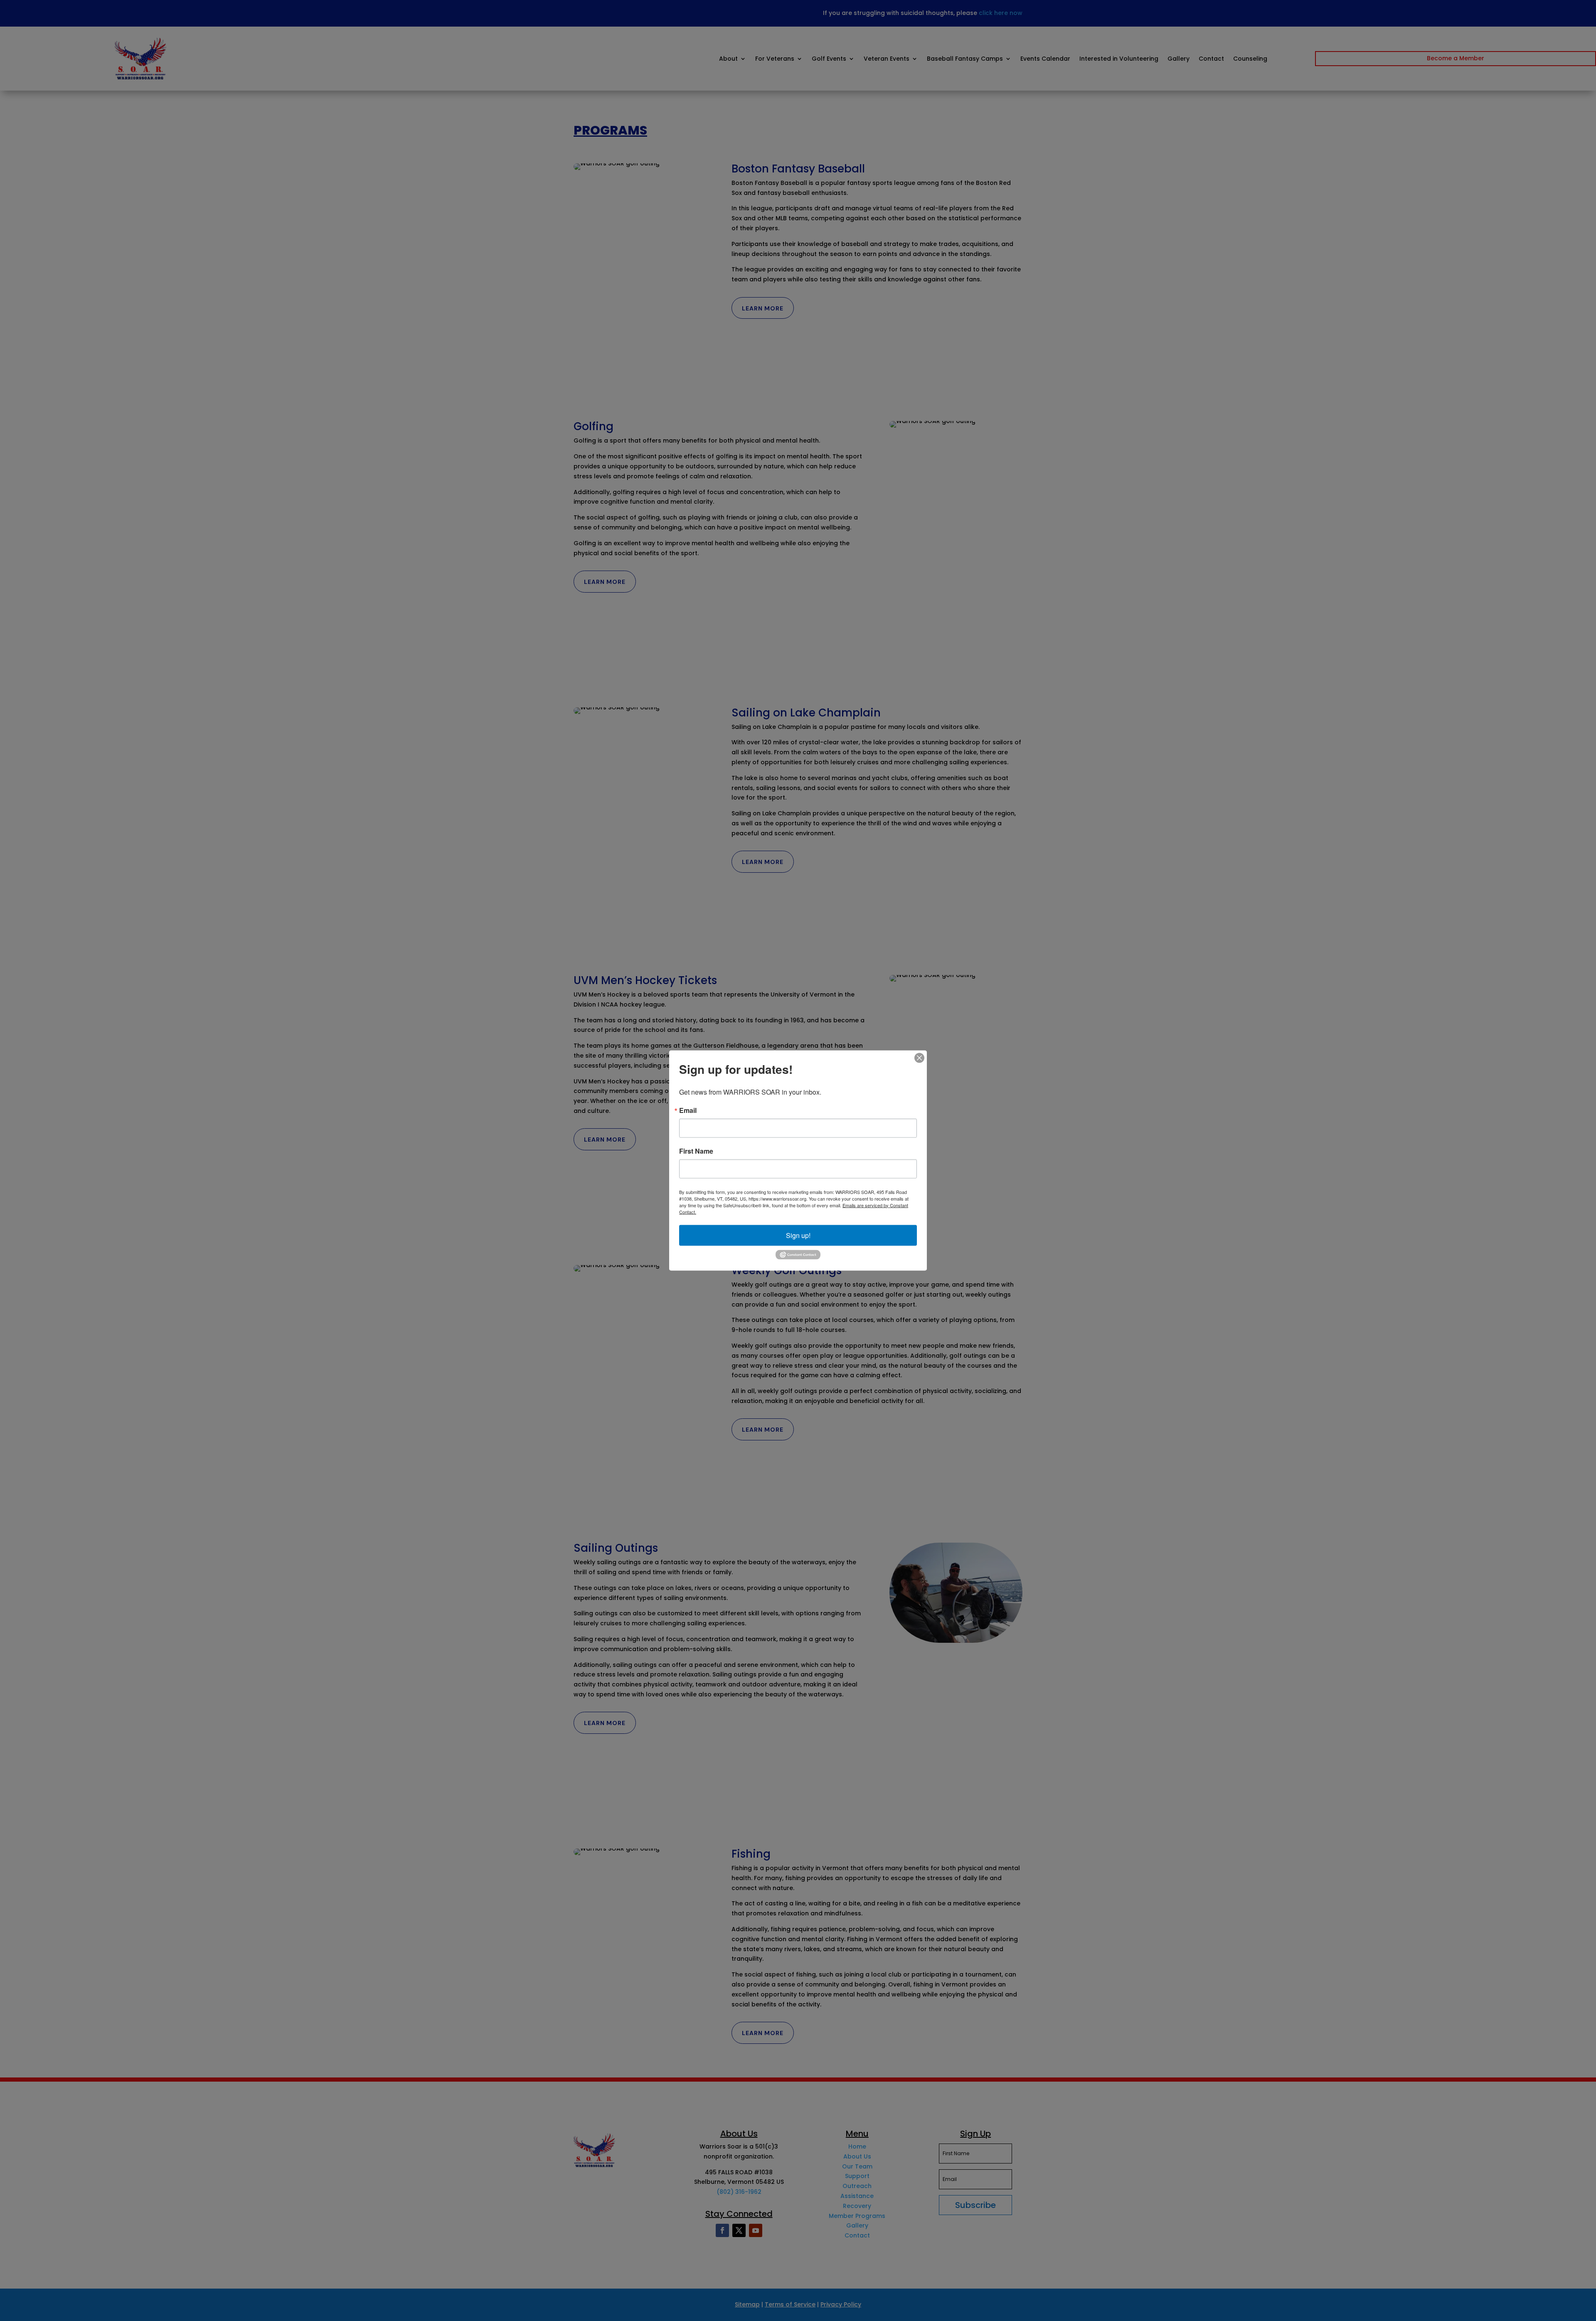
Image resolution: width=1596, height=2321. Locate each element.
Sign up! (798, 1235)
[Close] (919, 1058)
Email (688, 1110)
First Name (696, 1151)
